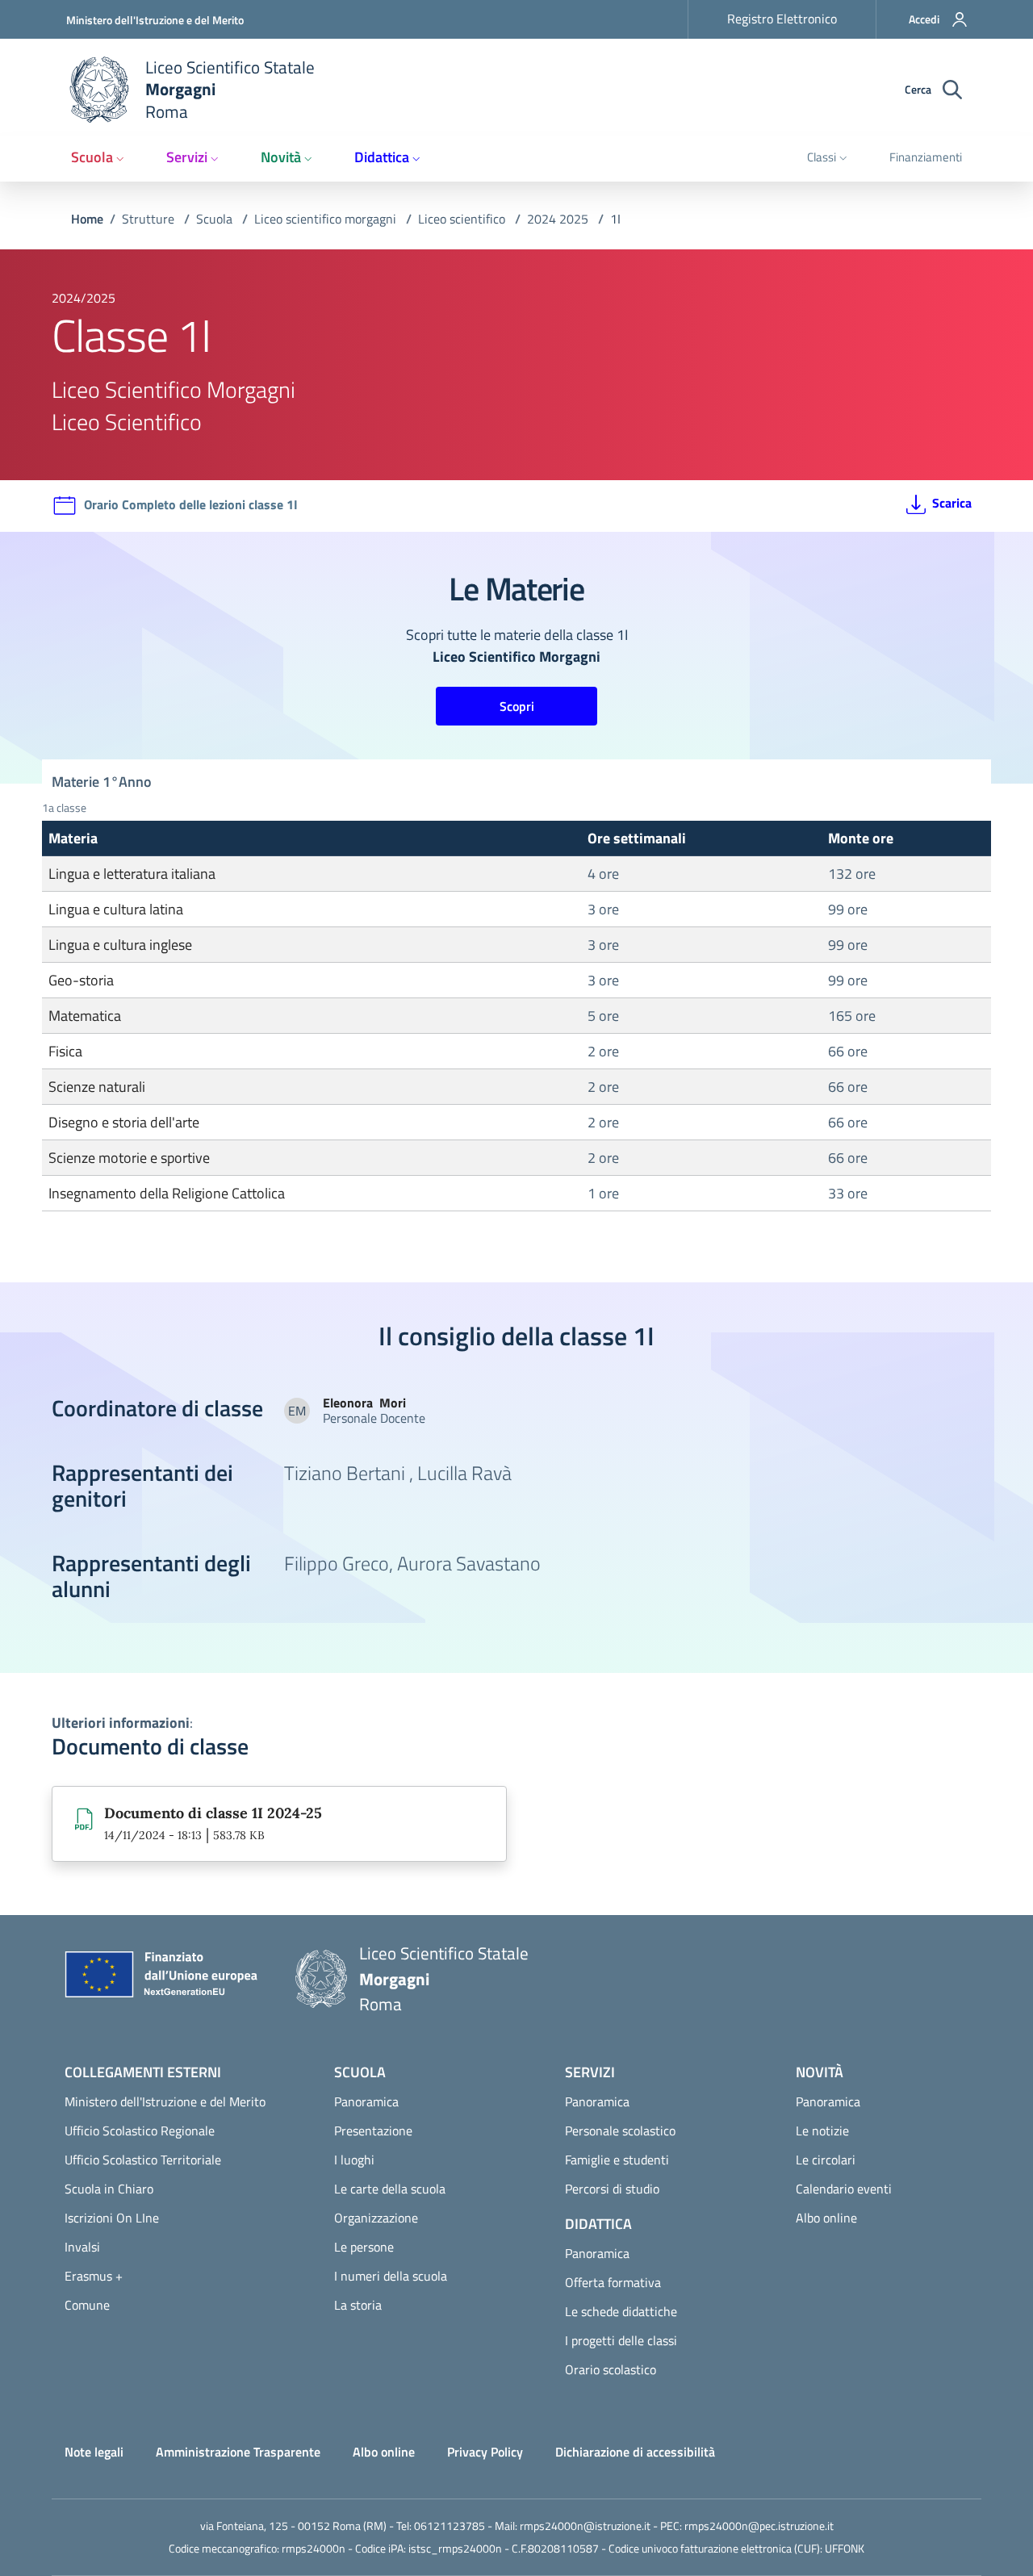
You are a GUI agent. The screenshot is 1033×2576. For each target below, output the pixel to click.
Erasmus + (94, 2276)
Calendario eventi (844, 2189)
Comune (87, 2305)
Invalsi (82, 2247)
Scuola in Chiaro (109, 2189)
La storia (358, 2305)
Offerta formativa (613, 2282)
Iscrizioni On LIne (112, 2218)
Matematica (85, 1016)
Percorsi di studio (612, 2189)
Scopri (517, 706)
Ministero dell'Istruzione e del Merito (155, 20)
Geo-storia (81, 980)
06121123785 (450, 2526)
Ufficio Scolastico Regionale (140, 2131)
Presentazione (373, 2131)
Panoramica (366, 2101)
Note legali (94, 2452)
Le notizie (822, 2131)
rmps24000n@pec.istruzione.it (759, 2526)
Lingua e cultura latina (116, 909)
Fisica (65, 1051)
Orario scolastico (611, 2369)
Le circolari (826, 2160)
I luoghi (354, 2160)
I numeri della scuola (391, 2276)
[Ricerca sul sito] (952, 90)
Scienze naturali (97, 1087)
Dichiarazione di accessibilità (635, 2452)
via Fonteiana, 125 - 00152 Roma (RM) (293, 2526)
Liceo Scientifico (127, 422)
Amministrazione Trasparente (238, 2452)
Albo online (826, 2218)
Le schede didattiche (621, 2311)
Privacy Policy (485, 2452)
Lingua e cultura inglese (120, 945)
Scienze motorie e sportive (129, 1158)
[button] (928, 19)
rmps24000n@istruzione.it (585, 2526)
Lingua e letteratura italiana (132, 874)
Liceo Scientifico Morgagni (174, 389)
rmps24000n (314, 2548)
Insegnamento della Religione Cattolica (167, 1193)
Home (87, 219)
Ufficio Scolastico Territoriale (143, 2160)
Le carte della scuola (390, 2189)
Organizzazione (376, 2218)
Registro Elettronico (782, 19)
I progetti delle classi (621, 2340)
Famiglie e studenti (617, 2160)
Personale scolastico (620, 2131)
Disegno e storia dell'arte (124, 1122)
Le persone (364, 2247)
